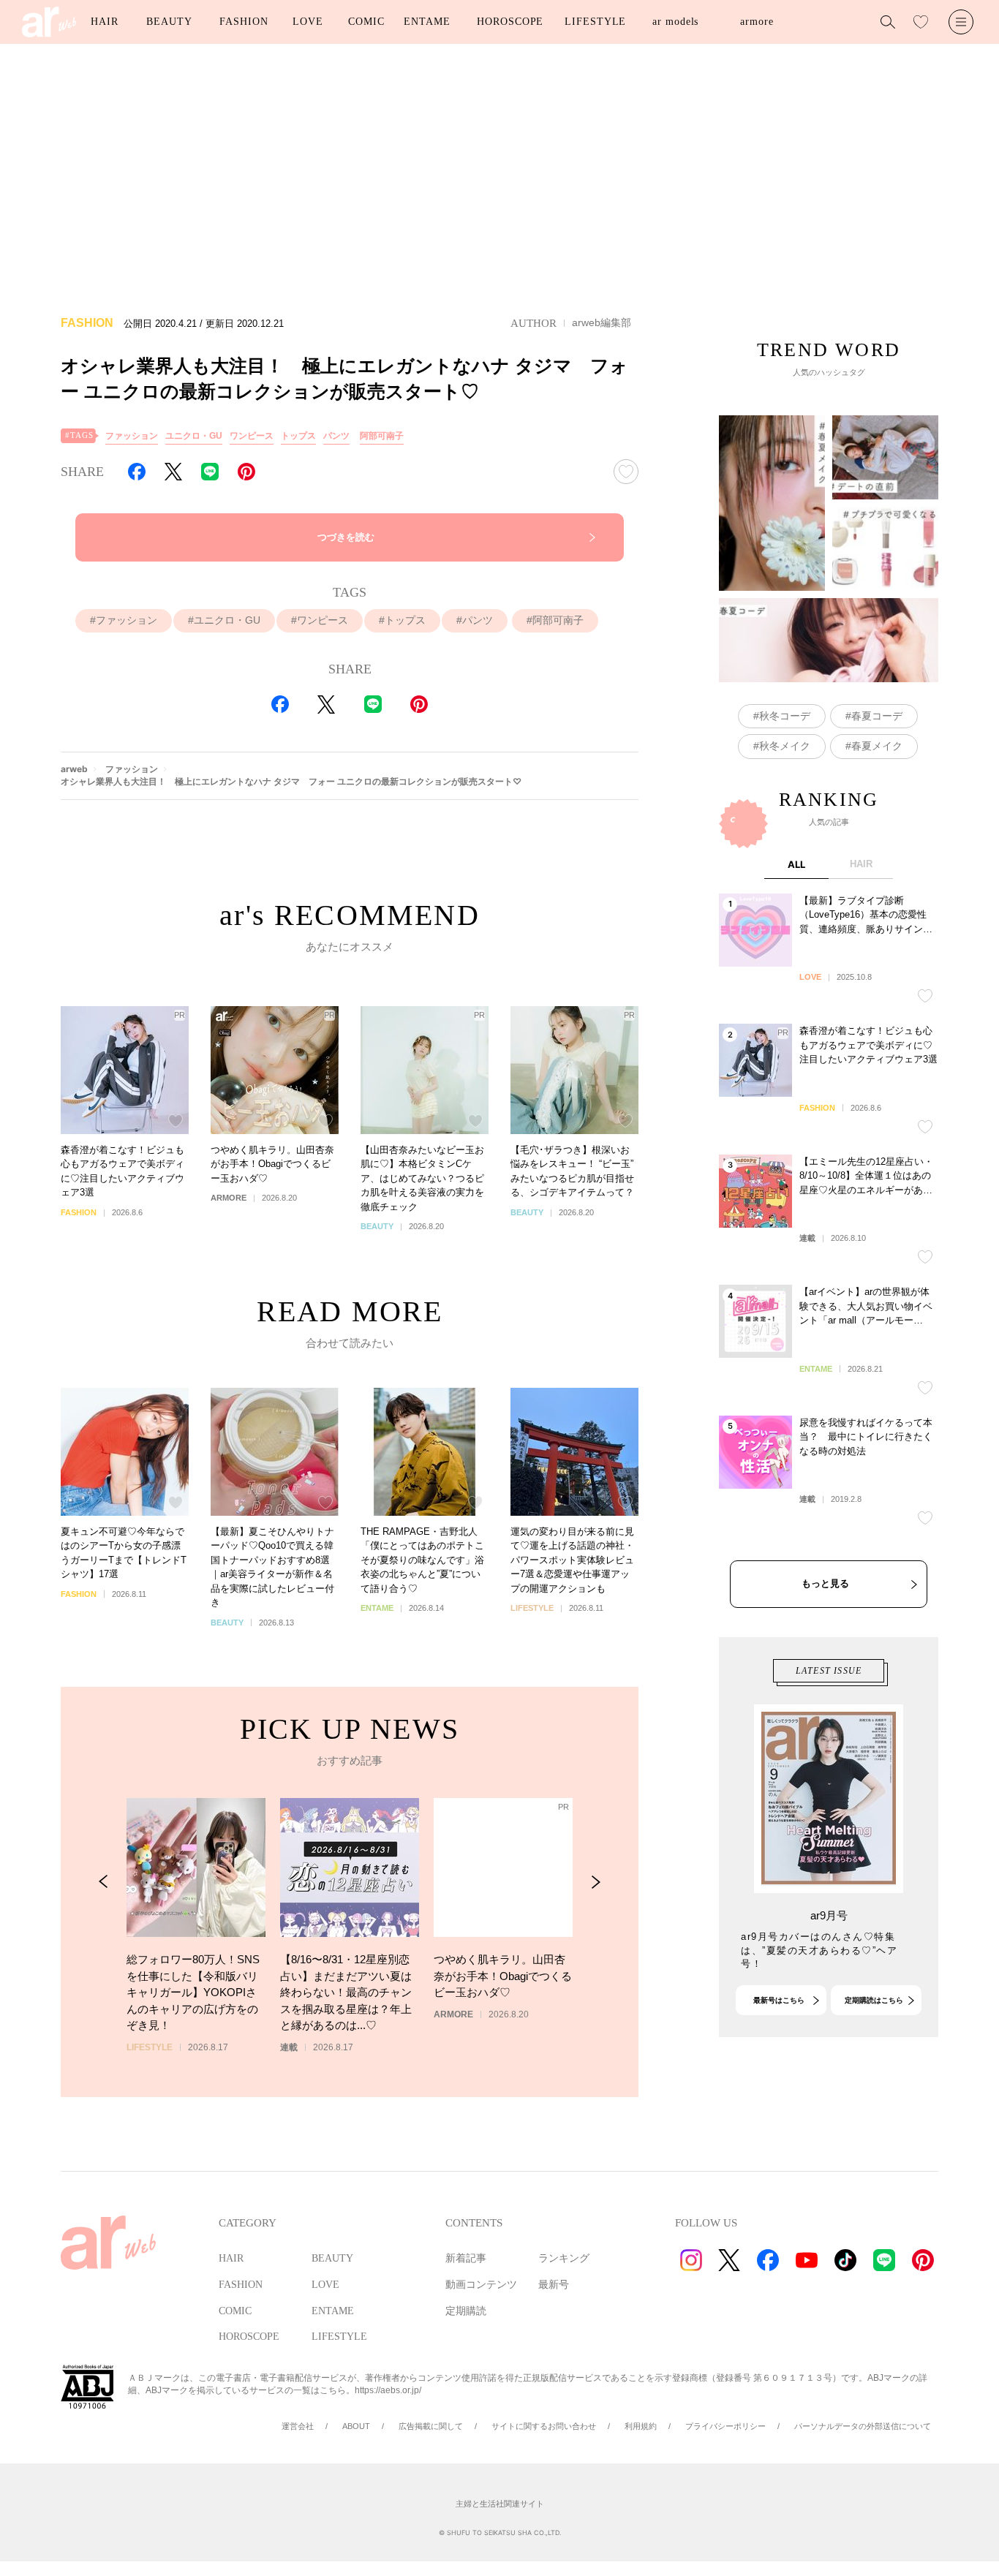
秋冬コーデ (785, 716)
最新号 (554, 2285)
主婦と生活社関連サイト (500, 2504)
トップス (298, 436)
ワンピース (252, 436)
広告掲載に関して (431, 2426)
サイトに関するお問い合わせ (544, 2426)
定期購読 (466, 2311)
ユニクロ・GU (194, 436)
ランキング (564, 2258)
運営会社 (298, 2426)
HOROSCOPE (510, 22)
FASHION (244, 22)
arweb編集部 (602, 322)
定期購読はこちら (874, 2000)
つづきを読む (346, 537)
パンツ (336, 436)
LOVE (308, 22)
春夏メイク (877, 746)
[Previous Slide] (103, 1882)
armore (757, 22)
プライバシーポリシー (725, 2426)
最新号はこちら (779, 2000)
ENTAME (427, 22)
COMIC (366, 22)
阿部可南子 (382, 436)
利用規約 (641, 2426)
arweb (74, 769)
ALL (796, 864)
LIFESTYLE (595, 22)
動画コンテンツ (481, 2285)
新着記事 (466, 2258)
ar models (675, 22)
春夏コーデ (877, 716)
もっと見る (825, 1583)
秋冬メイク (785, 746)
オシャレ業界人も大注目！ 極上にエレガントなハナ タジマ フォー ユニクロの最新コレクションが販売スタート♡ (291, 781)
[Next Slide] (596, 1882)
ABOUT (356, 2426)
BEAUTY (169, 22)
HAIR (105, 22)
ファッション (132, 436)
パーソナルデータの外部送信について (863, 2426)
